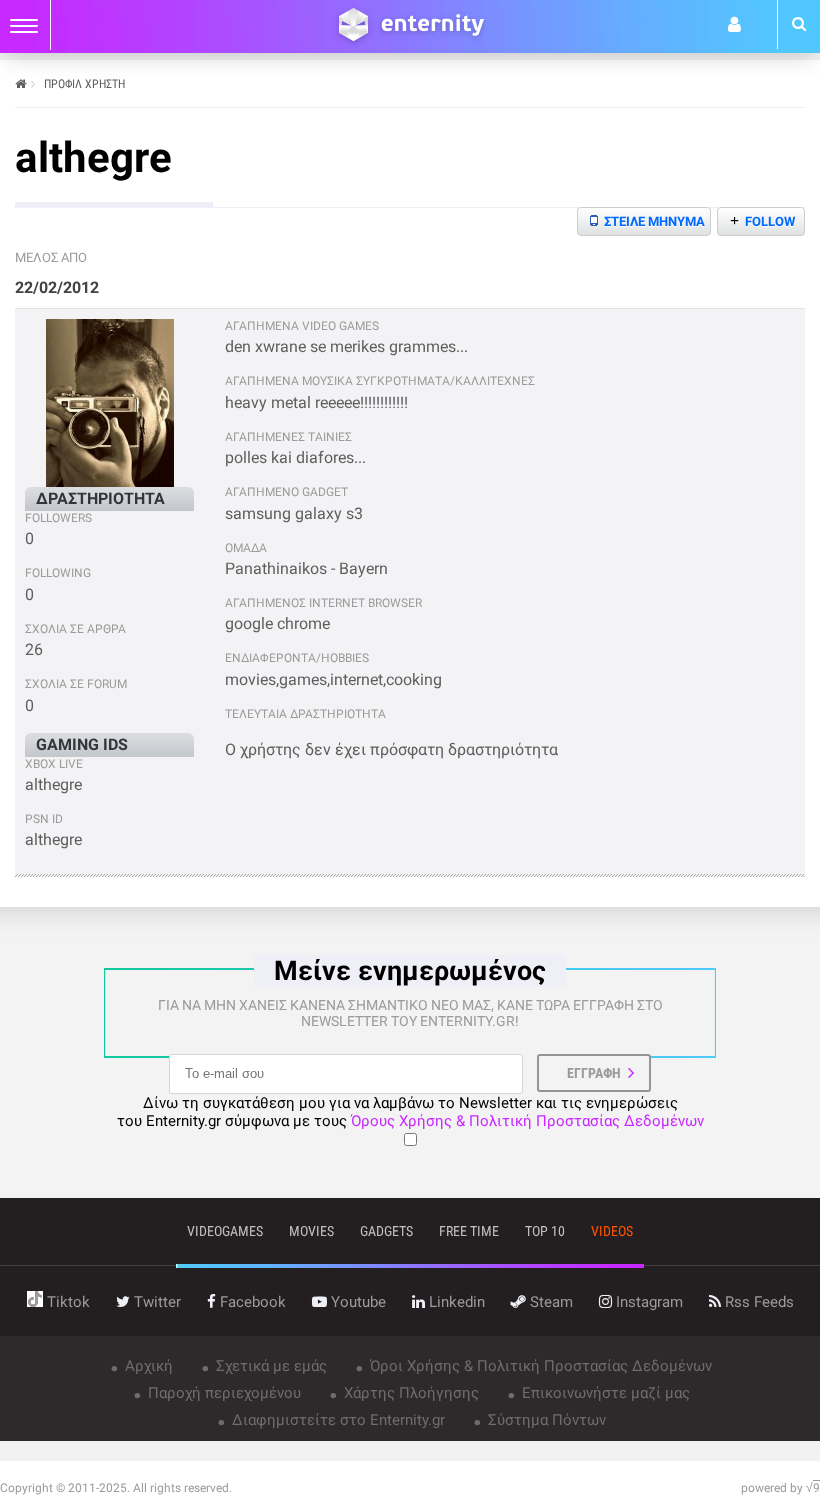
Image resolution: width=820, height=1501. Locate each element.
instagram (647, 1302)
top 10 (545, 1231)
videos (612, 1231)
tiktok (66, 1302)
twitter (155, 1302)
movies (311, 1231)
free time (469, 1231)
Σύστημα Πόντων (545, 1420)
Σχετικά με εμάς (269, 1366)
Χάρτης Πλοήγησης (409, 1393)
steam (549, 1302)
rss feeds (757, 1302)
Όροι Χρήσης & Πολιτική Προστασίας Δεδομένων (539, 1366)
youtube (356, 1302)
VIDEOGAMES (225, 1231)
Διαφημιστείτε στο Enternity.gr (336, 1420)
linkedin (455, 1302)
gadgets (386, 1231)
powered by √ (780, 1488)
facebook (251, 1302)
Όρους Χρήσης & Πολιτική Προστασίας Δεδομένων (527, 1121)
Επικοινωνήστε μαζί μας (604, 1393)
